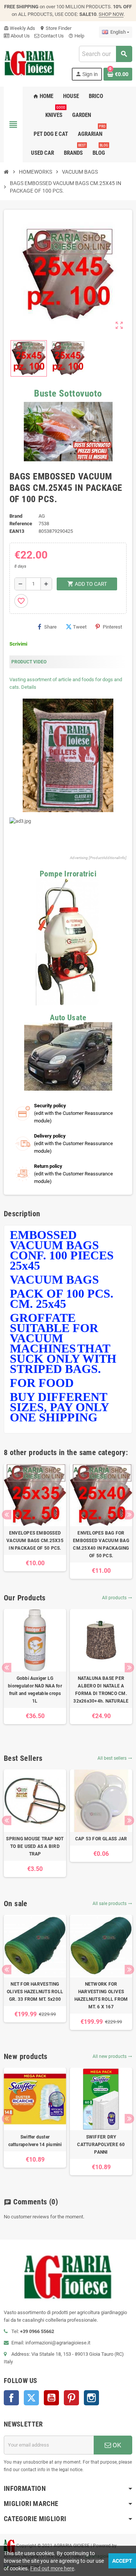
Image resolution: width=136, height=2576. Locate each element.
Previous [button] (7, 1515)
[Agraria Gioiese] (29, 63)
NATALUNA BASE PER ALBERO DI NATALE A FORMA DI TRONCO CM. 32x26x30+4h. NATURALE (101, 1690)
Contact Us (52, 36)
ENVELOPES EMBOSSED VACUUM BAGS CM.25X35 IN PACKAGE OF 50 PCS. (35, 1541)
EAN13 (17, 531)
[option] (35, 1518)
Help (76, 36)
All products (117, 1598)
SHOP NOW (111, 14)
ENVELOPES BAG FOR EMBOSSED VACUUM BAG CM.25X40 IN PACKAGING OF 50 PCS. (101, 1544)
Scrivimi (18, 644)
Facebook (11, 2398)
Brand (16, 516)
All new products (112, 2056)
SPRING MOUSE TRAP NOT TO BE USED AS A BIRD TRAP (35, 1846)
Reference (21, 524)
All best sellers (115, 1758)
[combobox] (105, 54)
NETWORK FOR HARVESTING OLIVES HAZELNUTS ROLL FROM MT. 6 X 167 (101, 1995)
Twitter (31, 2398)
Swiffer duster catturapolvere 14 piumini (35, 2141)
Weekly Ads (19, 28)
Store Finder (56, 28)
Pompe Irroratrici (68, 874)
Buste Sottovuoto (68, 393)
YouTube (51, 2398)
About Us (20, 36)
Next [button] (129, 1515)
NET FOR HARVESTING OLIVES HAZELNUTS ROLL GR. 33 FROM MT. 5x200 (35, 1992)
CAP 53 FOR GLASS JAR (101, 1839)
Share (50, 627)
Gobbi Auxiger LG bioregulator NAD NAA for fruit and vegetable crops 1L (35, 1690)
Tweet (80, 627)
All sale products (112, 1904)
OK (116, 2445)
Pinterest (112, 627)
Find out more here (52, 2568)
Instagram (91, 2398)
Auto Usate (68, 1018)
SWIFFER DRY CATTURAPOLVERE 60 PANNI (101, 2145)
